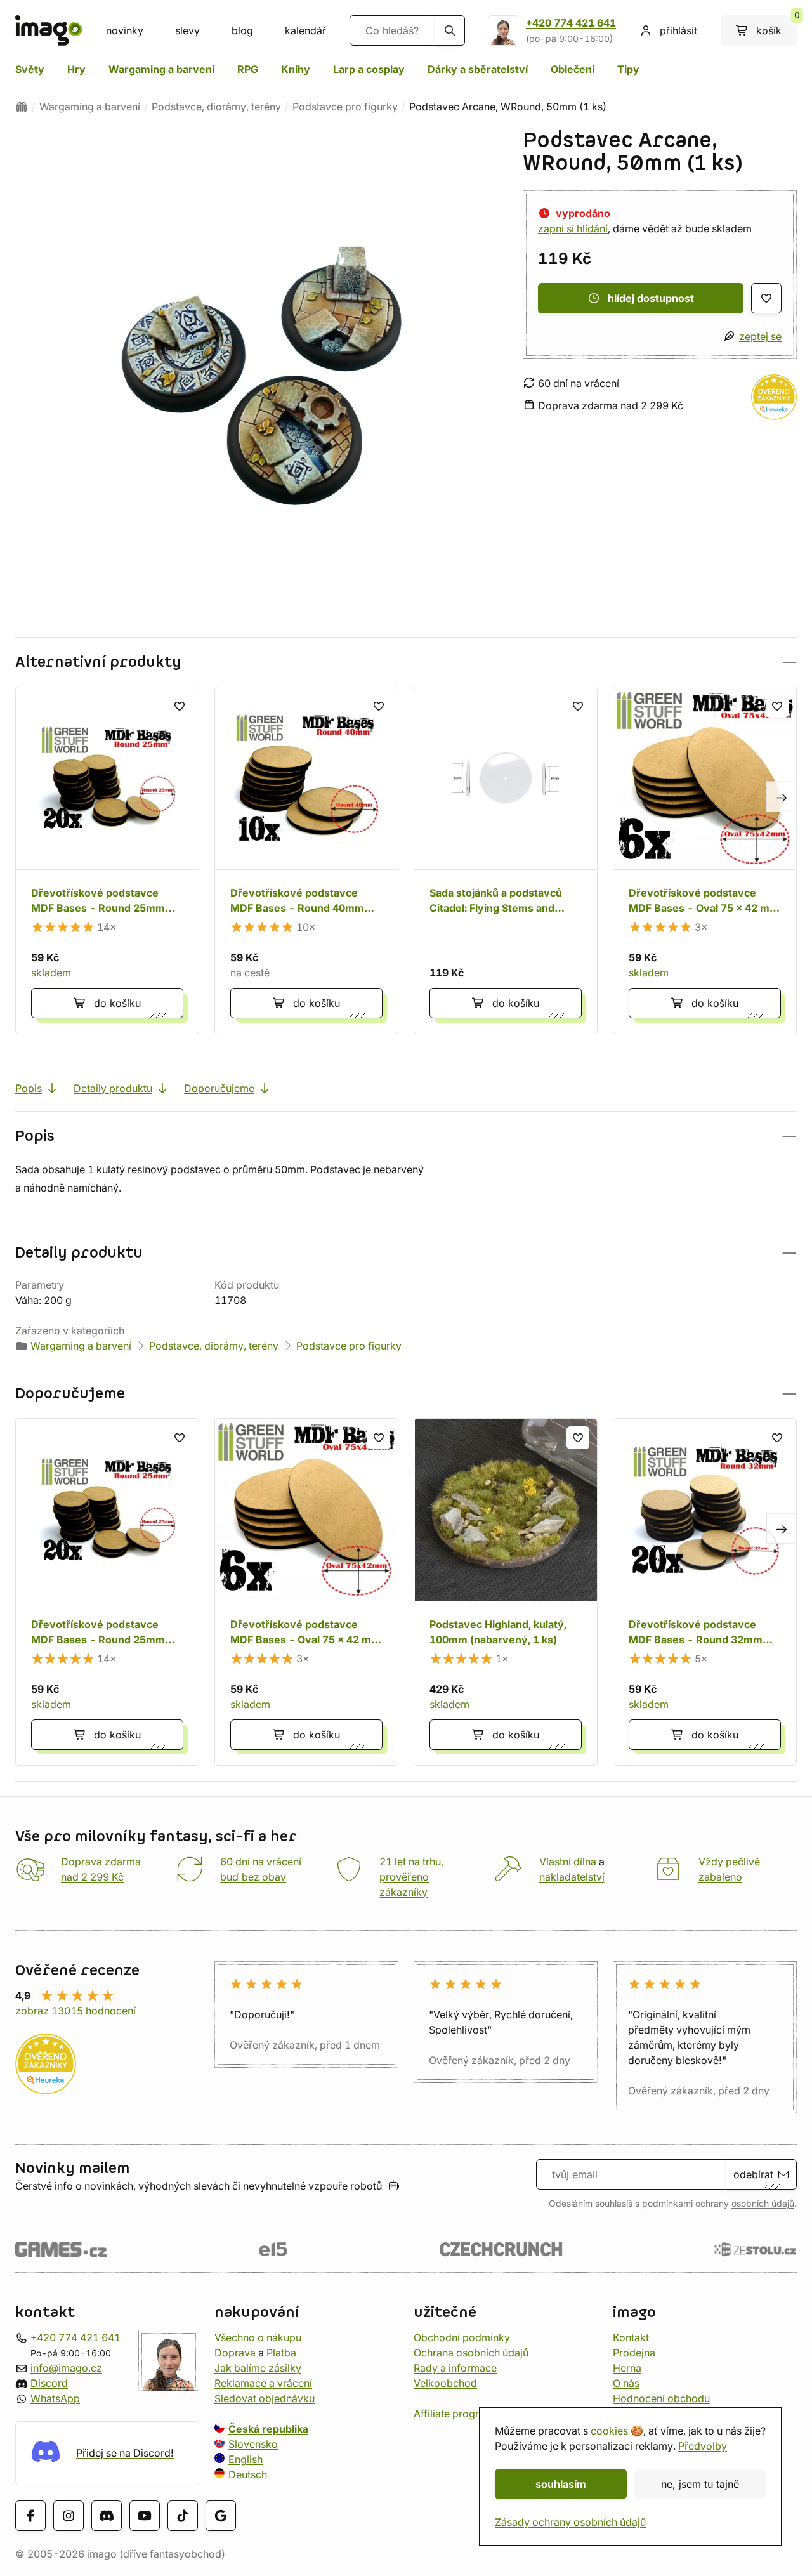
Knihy (296, 69)
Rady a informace (455, 2367)
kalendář (305, 30)
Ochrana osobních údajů (471, 2352)
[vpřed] (782, 797)
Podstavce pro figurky (345, 107)
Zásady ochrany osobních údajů (570, 2522)
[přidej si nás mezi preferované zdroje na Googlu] (221, 2515)
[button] (406, 662)
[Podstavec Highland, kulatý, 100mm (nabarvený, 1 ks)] (506, 1592)
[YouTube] (145, 2515)
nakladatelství (572, 1877)
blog (242, 30)
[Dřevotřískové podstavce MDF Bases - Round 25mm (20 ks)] (107, 860)
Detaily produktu (113, 1088)
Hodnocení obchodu (661, 2398)
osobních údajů (763, 2204)
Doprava (235, 2352)
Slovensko (253, 2443)
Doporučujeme (219, 1088)
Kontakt (631, 2337)
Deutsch (248, 2474)
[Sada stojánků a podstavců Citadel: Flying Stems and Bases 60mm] (506, 860)
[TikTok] (183, 2515)
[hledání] (450, 30)
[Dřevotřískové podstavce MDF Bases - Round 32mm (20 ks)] (705, 1592)
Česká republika (268, 2428)
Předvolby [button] (703, 2446)
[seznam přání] (766, 298)
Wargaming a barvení (161, 69)
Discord (49, 2382)
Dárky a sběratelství (478, 69)
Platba (281, 2352)
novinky (125, 30)
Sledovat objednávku (265, 2398)
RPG (248, 69)
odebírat (753, 2174)
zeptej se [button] (760, 336)
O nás (626, 2382)
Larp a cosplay (369, 69)
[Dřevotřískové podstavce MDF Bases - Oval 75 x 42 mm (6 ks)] (705, 860)
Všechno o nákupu (258, 2337)
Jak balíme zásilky (258, 2367)
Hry (76, 69)
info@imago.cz (66, 2367)
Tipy (628, 69)
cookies (609, 2431)
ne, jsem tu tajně (700, 2484)
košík (776, 26)
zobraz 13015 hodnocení (75, 2011)
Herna (627, 2367)
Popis (29, 1088)
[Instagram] (69, 2515)
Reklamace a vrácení (263, 2382)
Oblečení (573, 69)
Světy (30, 69)
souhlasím (561, 2484)
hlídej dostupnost (651, 298)
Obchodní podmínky (462, 2337)
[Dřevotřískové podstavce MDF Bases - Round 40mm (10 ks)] (306, 860)
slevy (187, 30)
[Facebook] (30, 2515)
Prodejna (634, 2352)
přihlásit (678, 30)
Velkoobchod (445, 2382)
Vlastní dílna (568, 1862)
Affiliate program (454, 2413)
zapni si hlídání (573, 228)
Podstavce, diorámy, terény (216, 107)
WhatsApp (55, 2398)
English (246, 2459)
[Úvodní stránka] (22, 107)
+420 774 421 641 (571, 23)
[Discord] (107, 2515)
